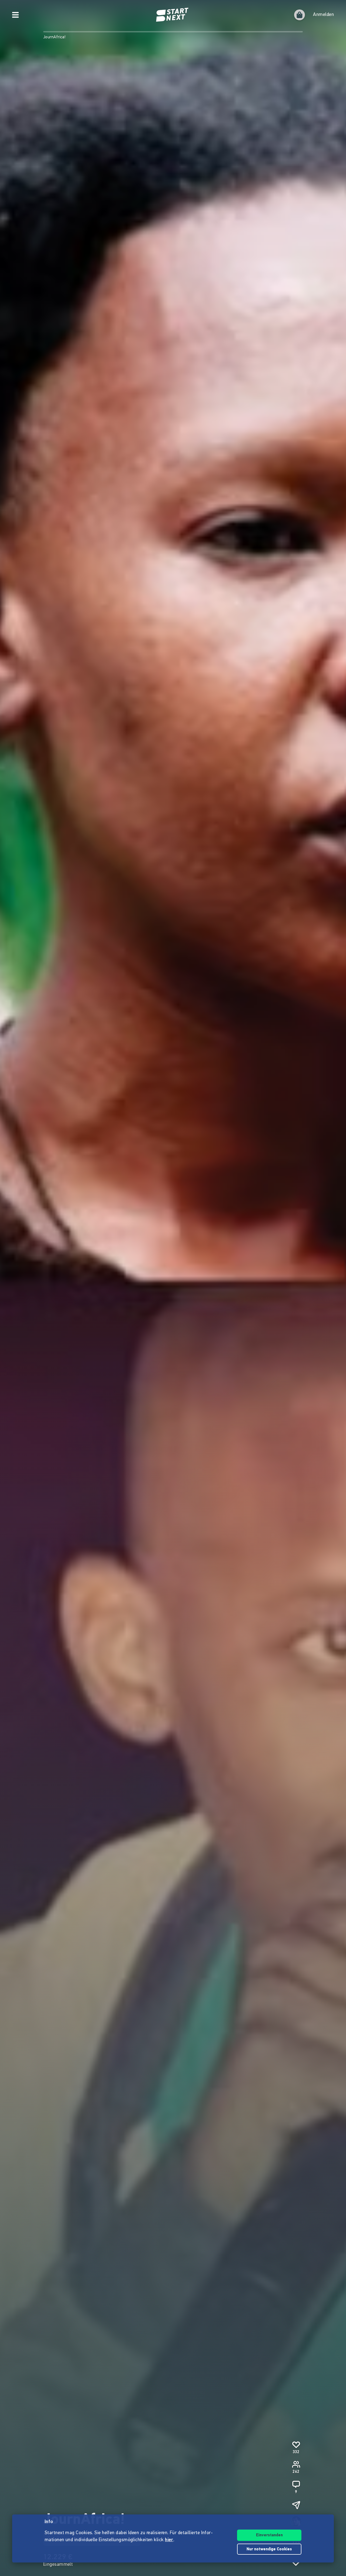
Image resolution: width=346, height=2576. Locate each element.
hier (169, 2540)
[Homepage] (173, 15)
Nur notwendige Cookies (269, 2549)
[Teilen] (296, 2505)
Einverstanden (269, 2535)
